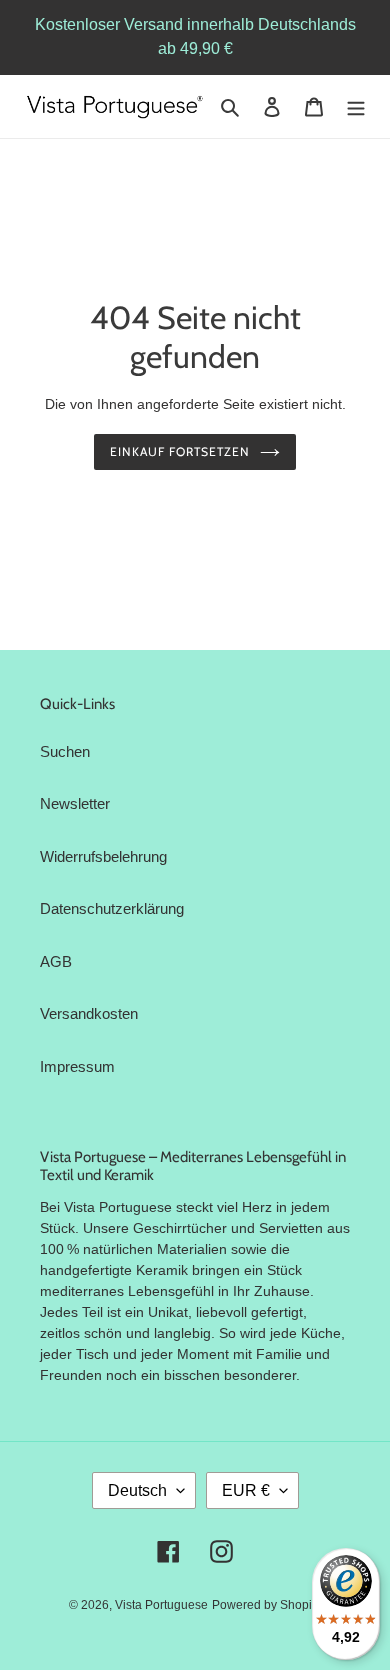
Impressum (77, 1066)
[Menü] (356, 106)
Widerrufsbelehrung (103, 856)
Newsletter (75, 803)
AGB (56, 961)
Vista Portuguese (161, 1605)
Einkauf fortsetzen (179, 451)
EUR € (246, 1490)
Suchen (65, 751)
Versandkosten (89, 1013)
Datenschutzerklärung (112, 908)
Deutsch (137, 1490)
